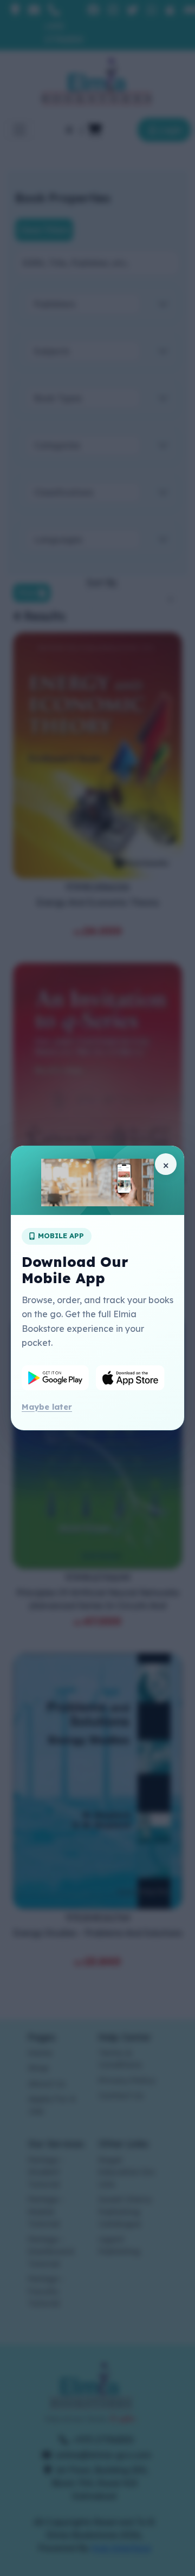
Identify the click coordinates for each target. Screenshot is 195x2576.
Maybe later (47, 1407)
